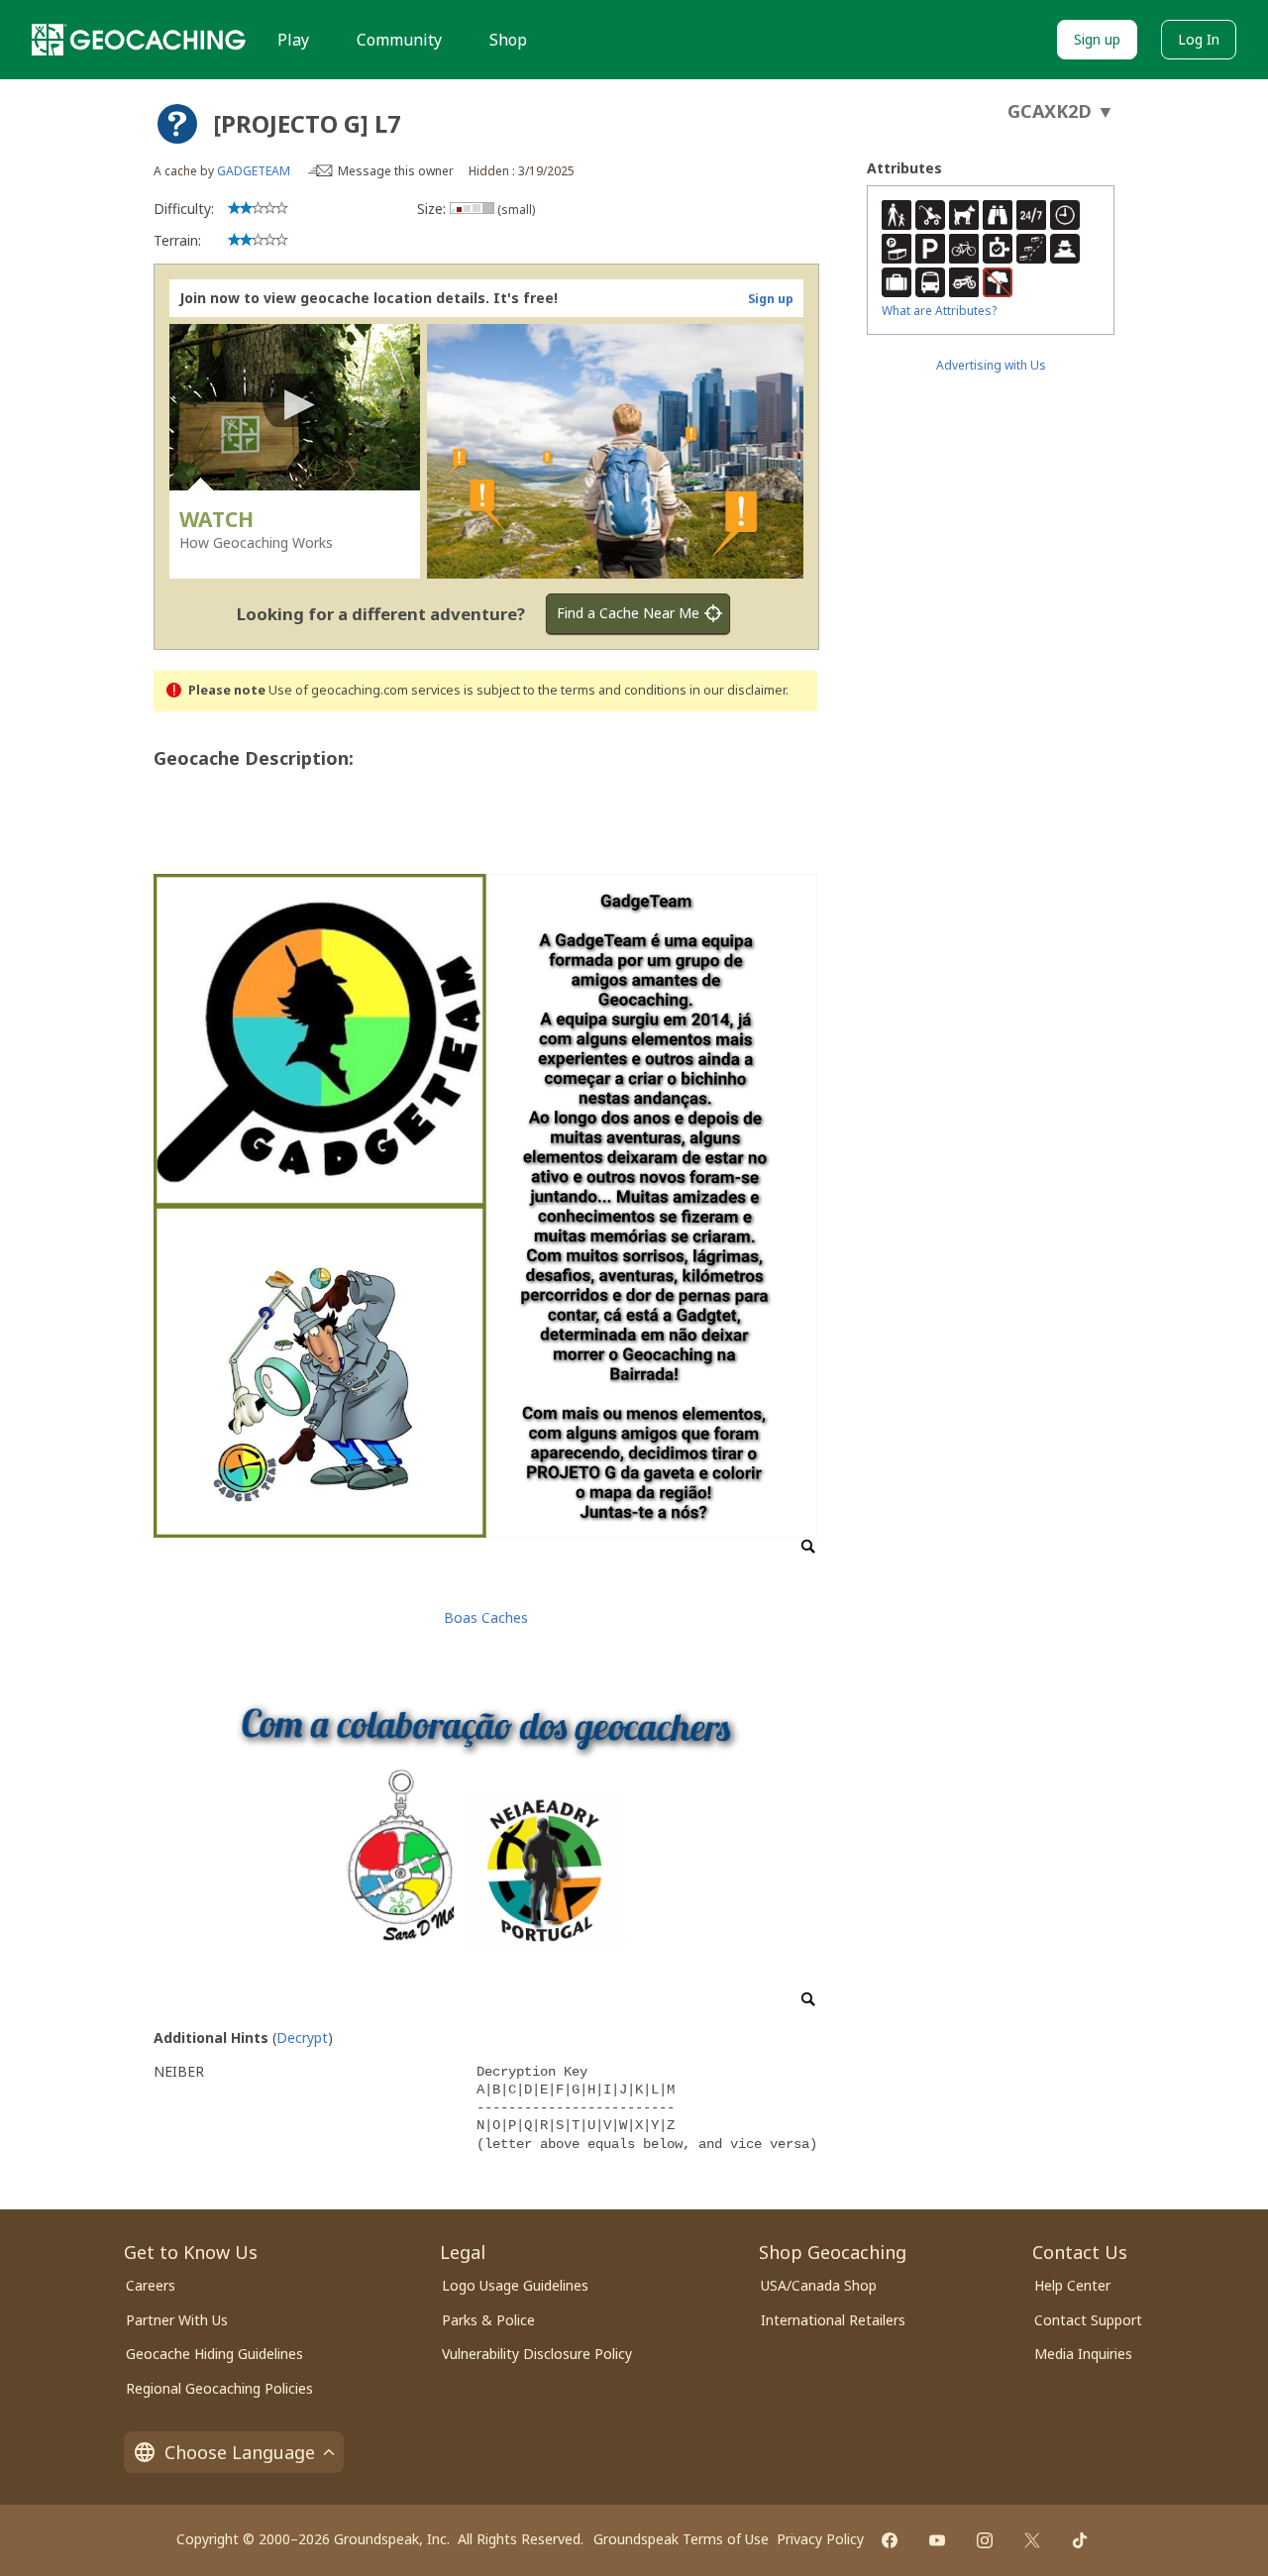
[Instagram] (985, 2540)
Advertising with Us (991, 365)
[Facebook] (890, 2540)
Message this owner (396, 171)
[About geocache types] (177, 124)
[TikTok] (1080, 2540)
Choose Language (240, 2452)
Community (399, 40)
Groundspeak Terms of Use (681, 2539)
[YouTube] (937, 2540)
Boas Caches (486, 1617)
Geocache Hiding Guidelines (214, 2354)
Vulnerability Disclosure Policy (537, 2354)
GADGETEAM (254, 171)
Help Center (1072, 2285)
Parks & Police (488, 2320)
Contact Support (1088, 2320)
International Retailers (833, 2320)
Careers (151, 2285)
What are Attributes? (939, 311)
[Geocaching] (139, 40)
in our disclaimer (738, 690)
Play (293, 40)
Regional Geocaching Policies (219, 2388)
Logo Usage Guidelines (515, 2285)
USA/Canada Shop (819, 2285)
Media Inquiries (1083, 2354)
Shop (508, 40)
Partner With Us (177, 2320)
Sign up (1097, 39)
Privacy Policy (820, 2539)
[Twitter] (1032, 2540)
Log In (1199, 39)
